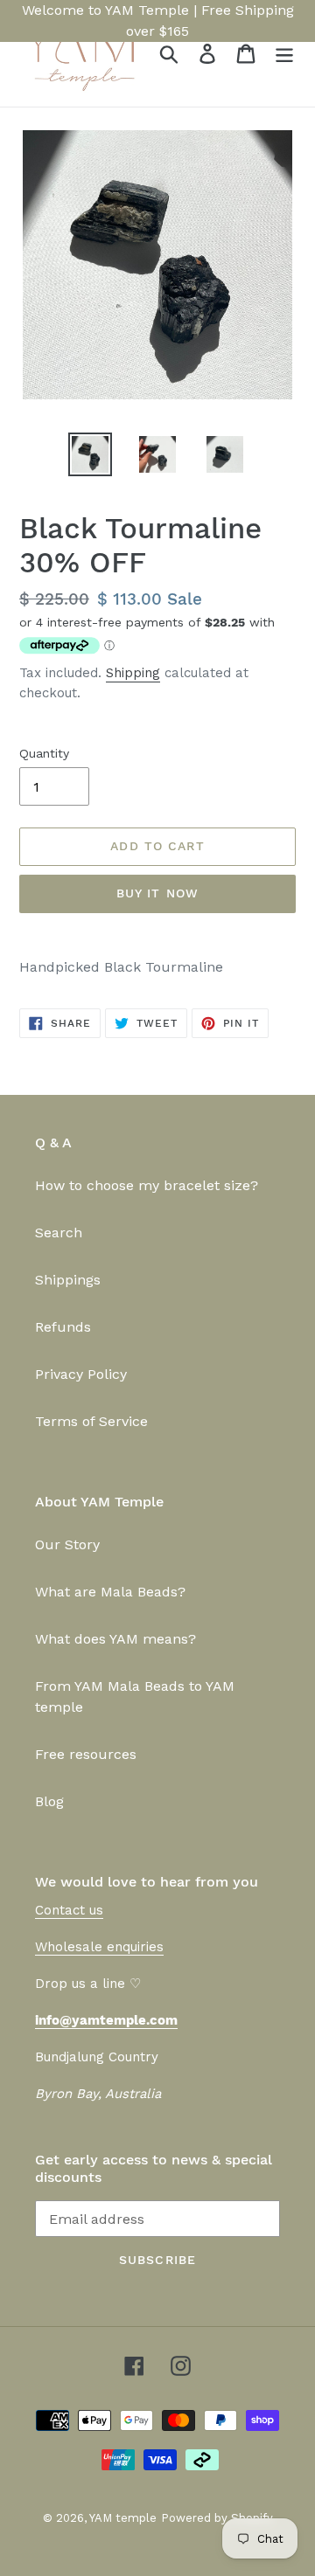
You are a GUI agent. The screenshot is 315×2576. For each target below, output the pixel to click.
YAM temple (123, 2518)
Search (59, 1233)
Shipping (133, 673)
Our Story (67, 1544)
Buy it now (157, 893)
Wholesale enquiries (99, 1947)
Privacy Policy (81, 1374)
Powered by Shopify (217, 2518)
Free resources (86, 1754)
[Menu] (284, 54)
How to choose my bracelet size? (147, 1185)
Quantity (44, 753)
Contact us (69, 1910)
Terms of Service (91, 1421)
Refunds (63, 1327)
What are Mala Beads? (110, 1592)
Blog (49, 1801)
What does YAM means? (115, 1639)
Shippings (68, 1280)
